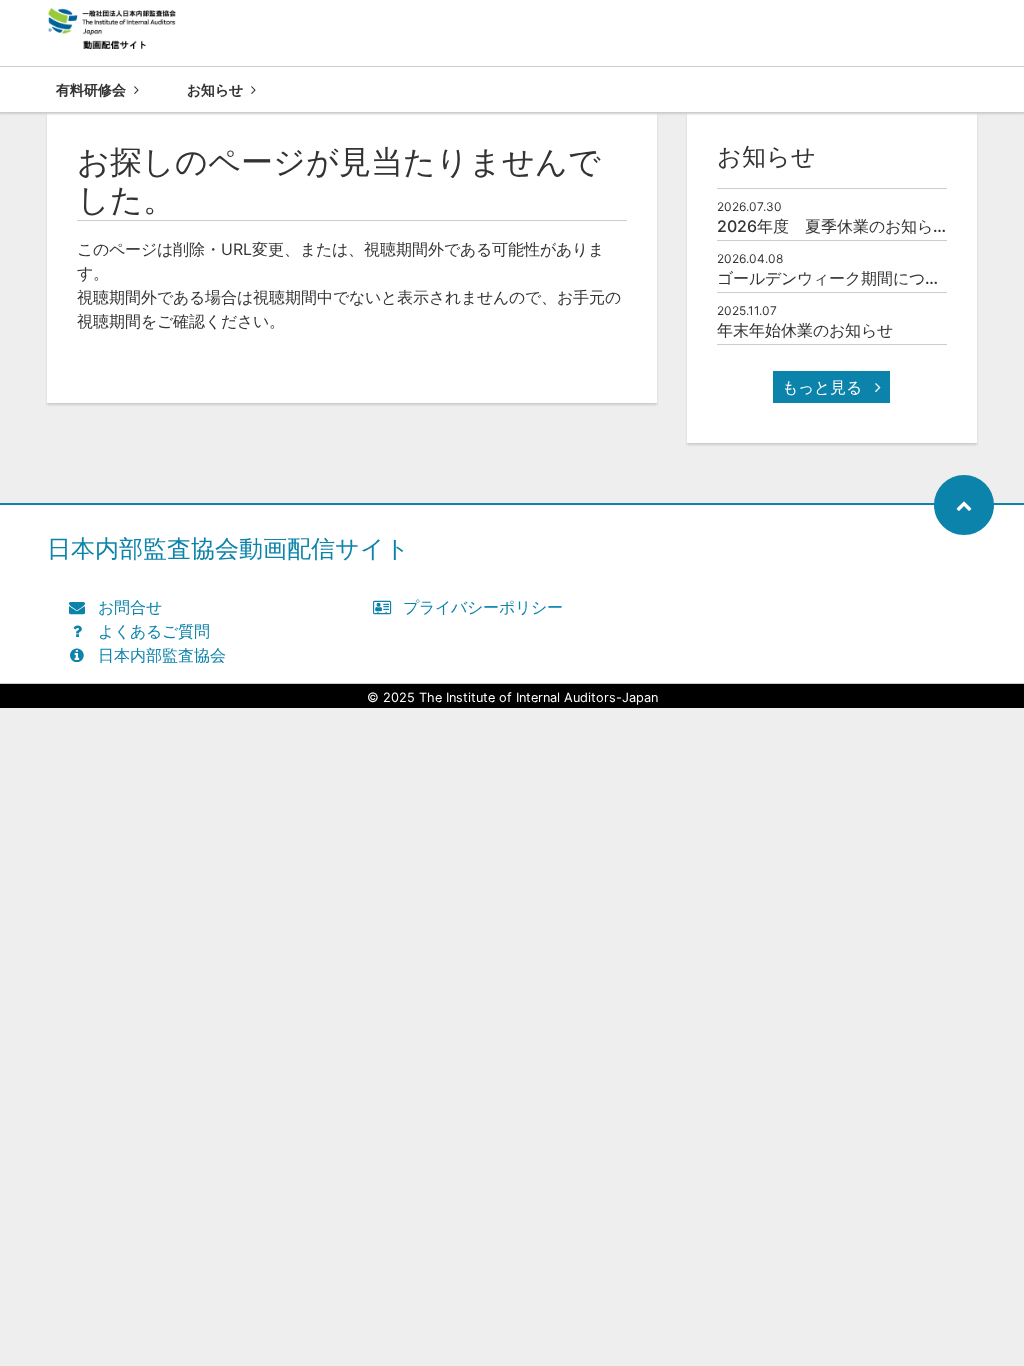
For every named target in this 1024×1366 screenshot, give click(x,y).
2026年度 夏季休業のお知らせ (833, 226)
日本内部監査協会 (162, 655)
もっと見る (824, 387)
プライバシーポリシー (483, 607)
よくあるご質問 (154, 631)
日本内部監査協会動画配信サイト (228, 548)
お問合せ (130, 607)
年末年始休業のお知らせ (805, 330)
